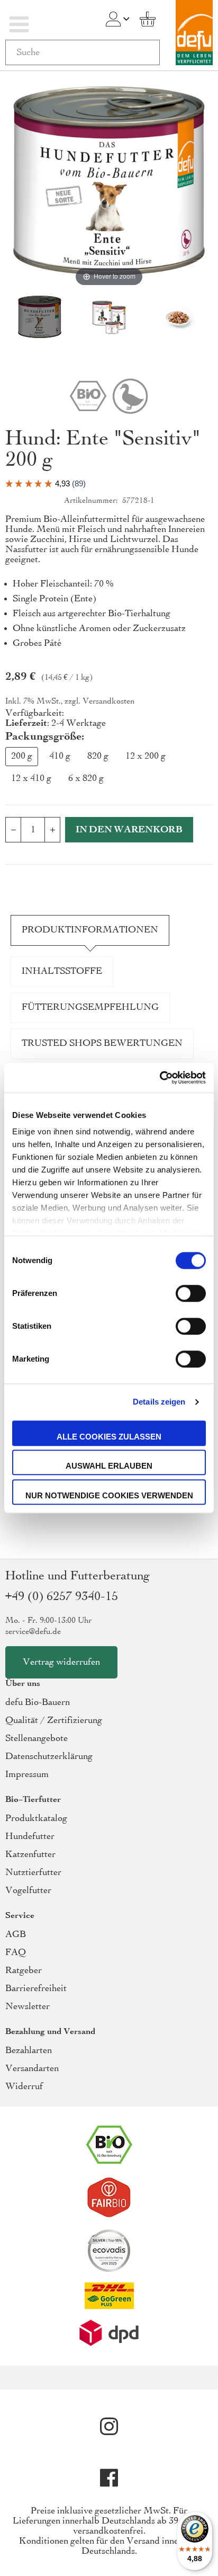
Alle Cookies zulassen (109, 1437)
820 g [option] (98, 756)
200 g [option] (22, 756)
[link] (113, 19)
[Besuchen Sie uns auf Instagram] (109, 2427)
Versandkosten (108, 701)
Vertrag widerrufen (61, 1662)
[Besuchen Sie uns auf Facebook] (109, 2478)
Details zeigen (159, 1402)
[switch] (191, 1294)
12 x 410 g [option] (31, 779)
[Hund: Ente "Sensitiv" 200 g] (40, 319)
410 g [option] (60, 756)
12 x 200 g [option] (146, 756)
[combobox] (83, 52)
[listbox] (109, 770)
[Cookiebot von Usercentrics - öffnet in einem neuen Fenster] (160, 1078)
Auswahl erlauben (109, 1466)
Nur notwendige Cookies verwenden (109, 1495)
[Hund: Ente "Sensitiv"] (109, 319)
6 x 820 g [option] (86, 779)
